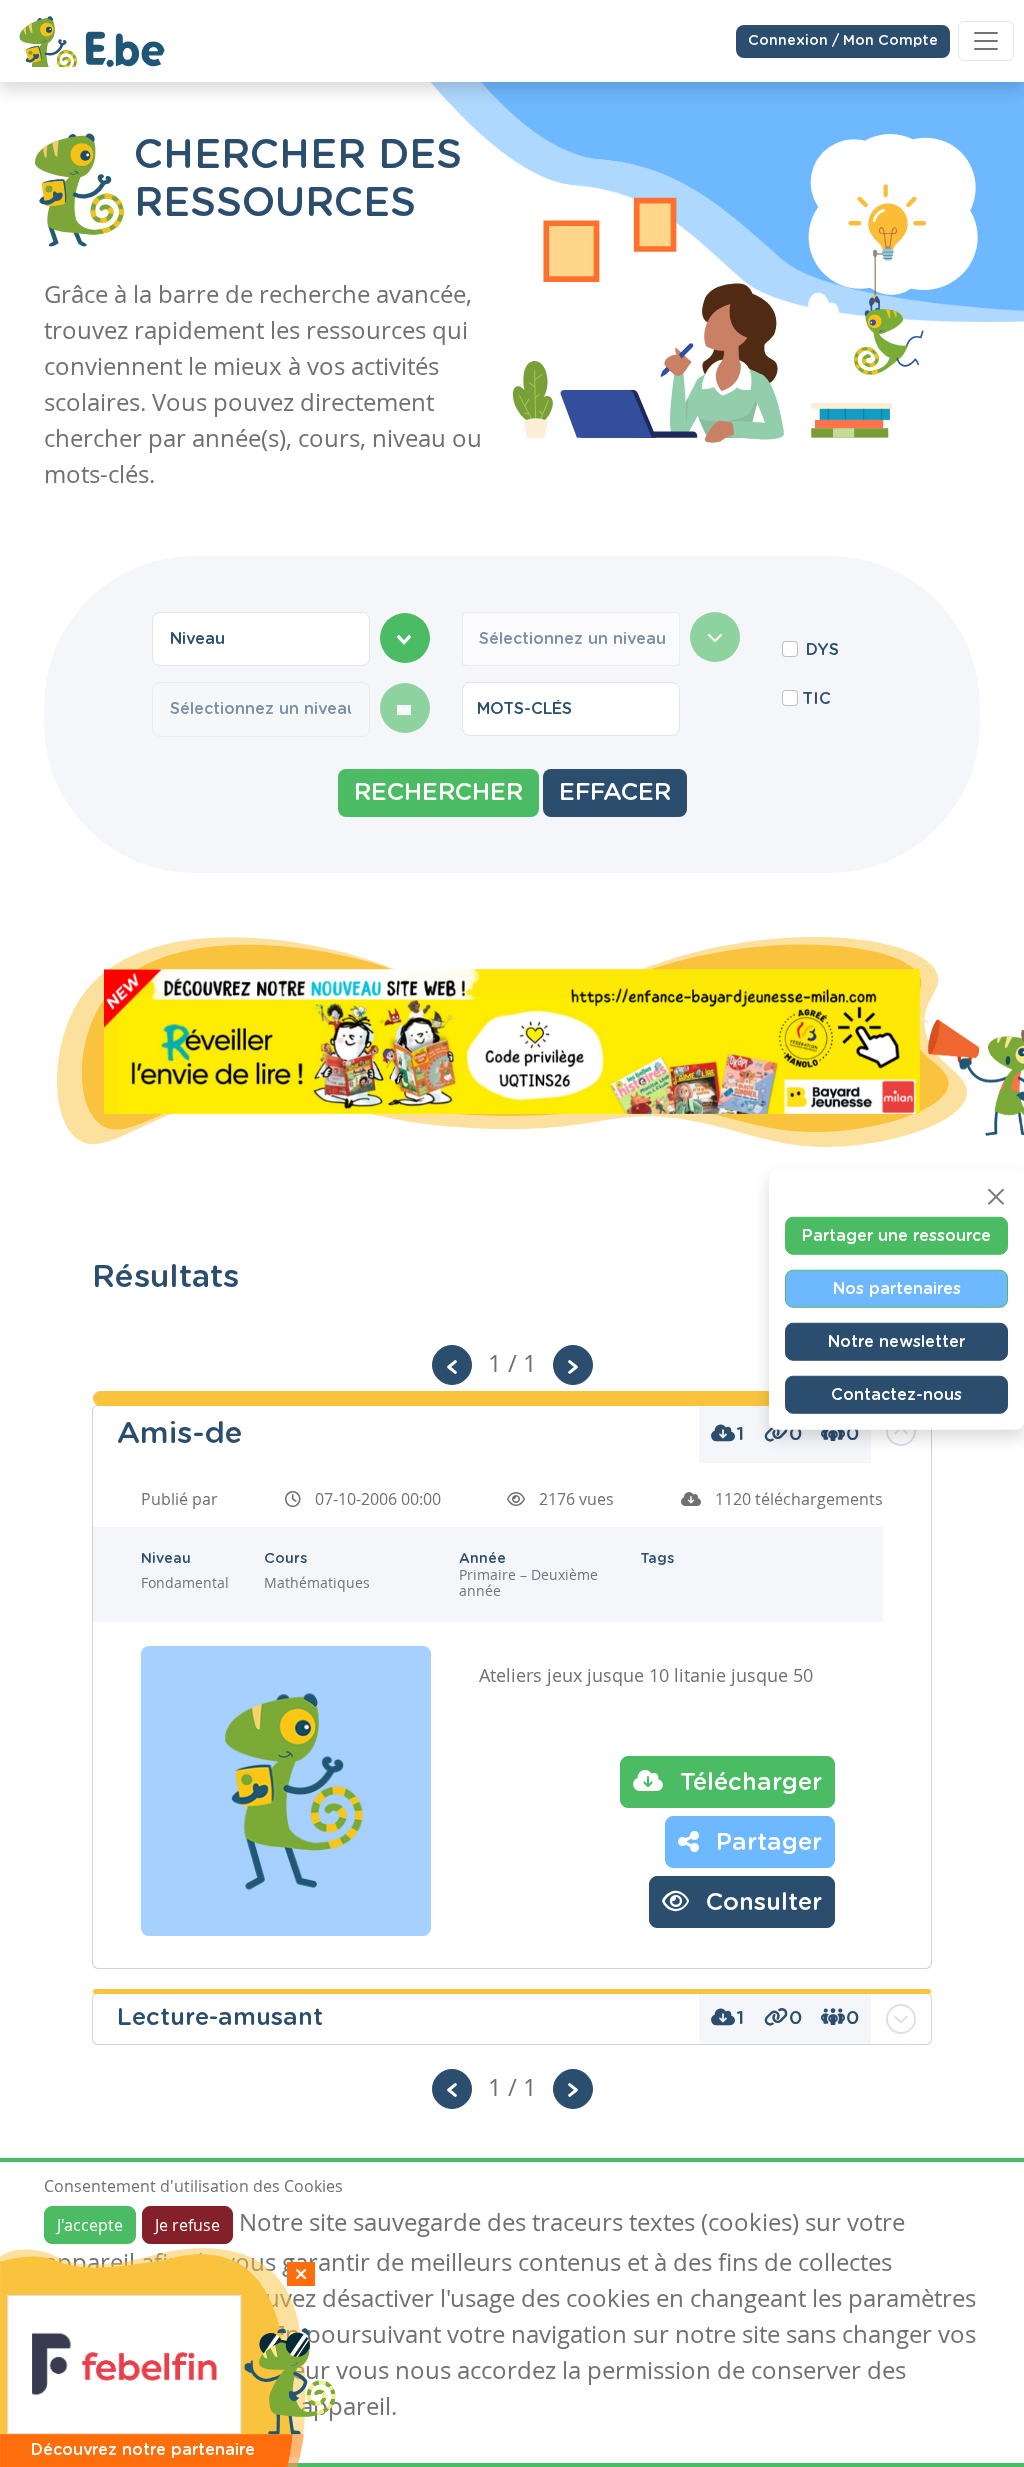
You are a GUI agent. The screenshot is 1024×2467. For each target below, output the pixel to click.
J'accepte (90, 2225)
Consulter (760, 1903)
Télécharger (747, 1783)
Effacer (615, 793)
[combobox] (261, 639)
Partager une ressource (896, 1235)
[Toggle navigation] (986, 41)
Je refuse (187, 2225)
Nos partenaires (897, 1288)
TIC (816, 699)
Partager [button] (765, 1843)
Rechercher (438, 793)
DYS (822, 650)
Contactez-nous (896, 1394)
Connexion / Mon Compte (843, 41)
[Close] (996, 1196)
